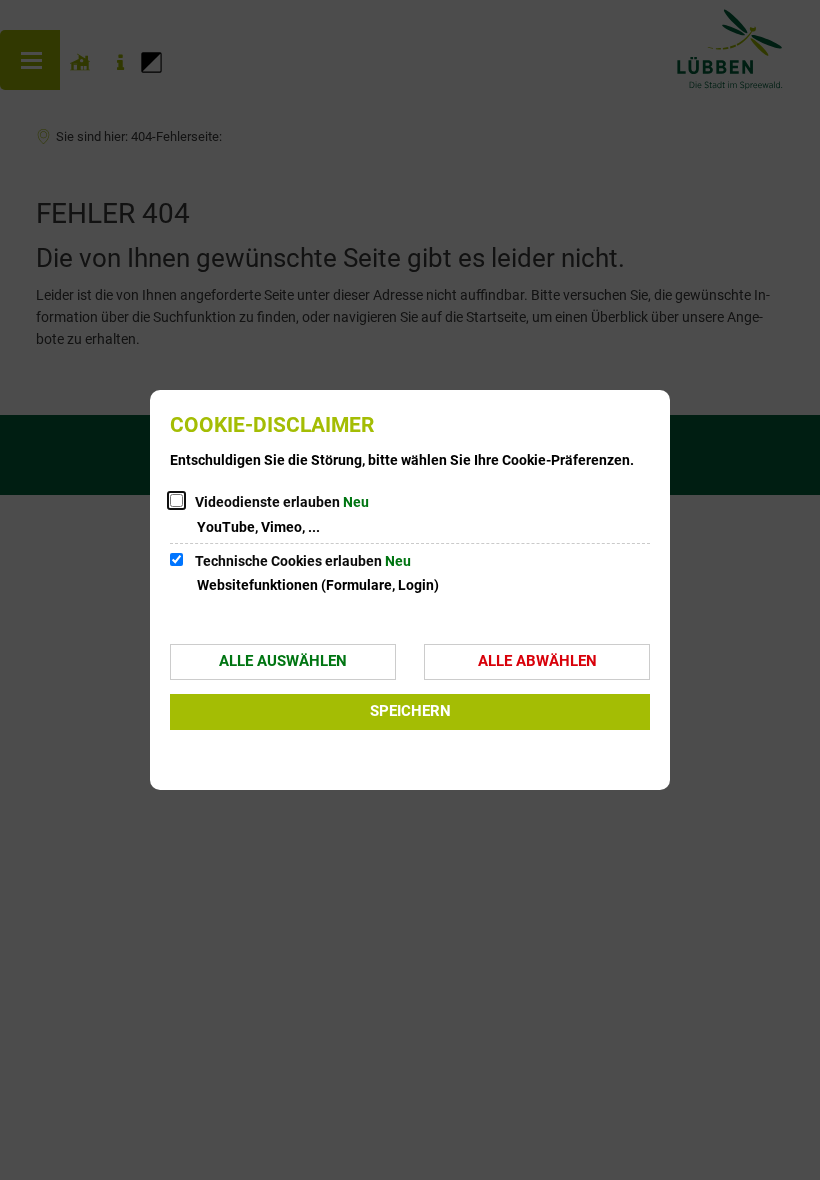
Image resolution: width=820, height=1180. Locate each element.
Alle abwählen (537, 661)
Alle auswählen (283, 661)
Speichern (410, 711)
